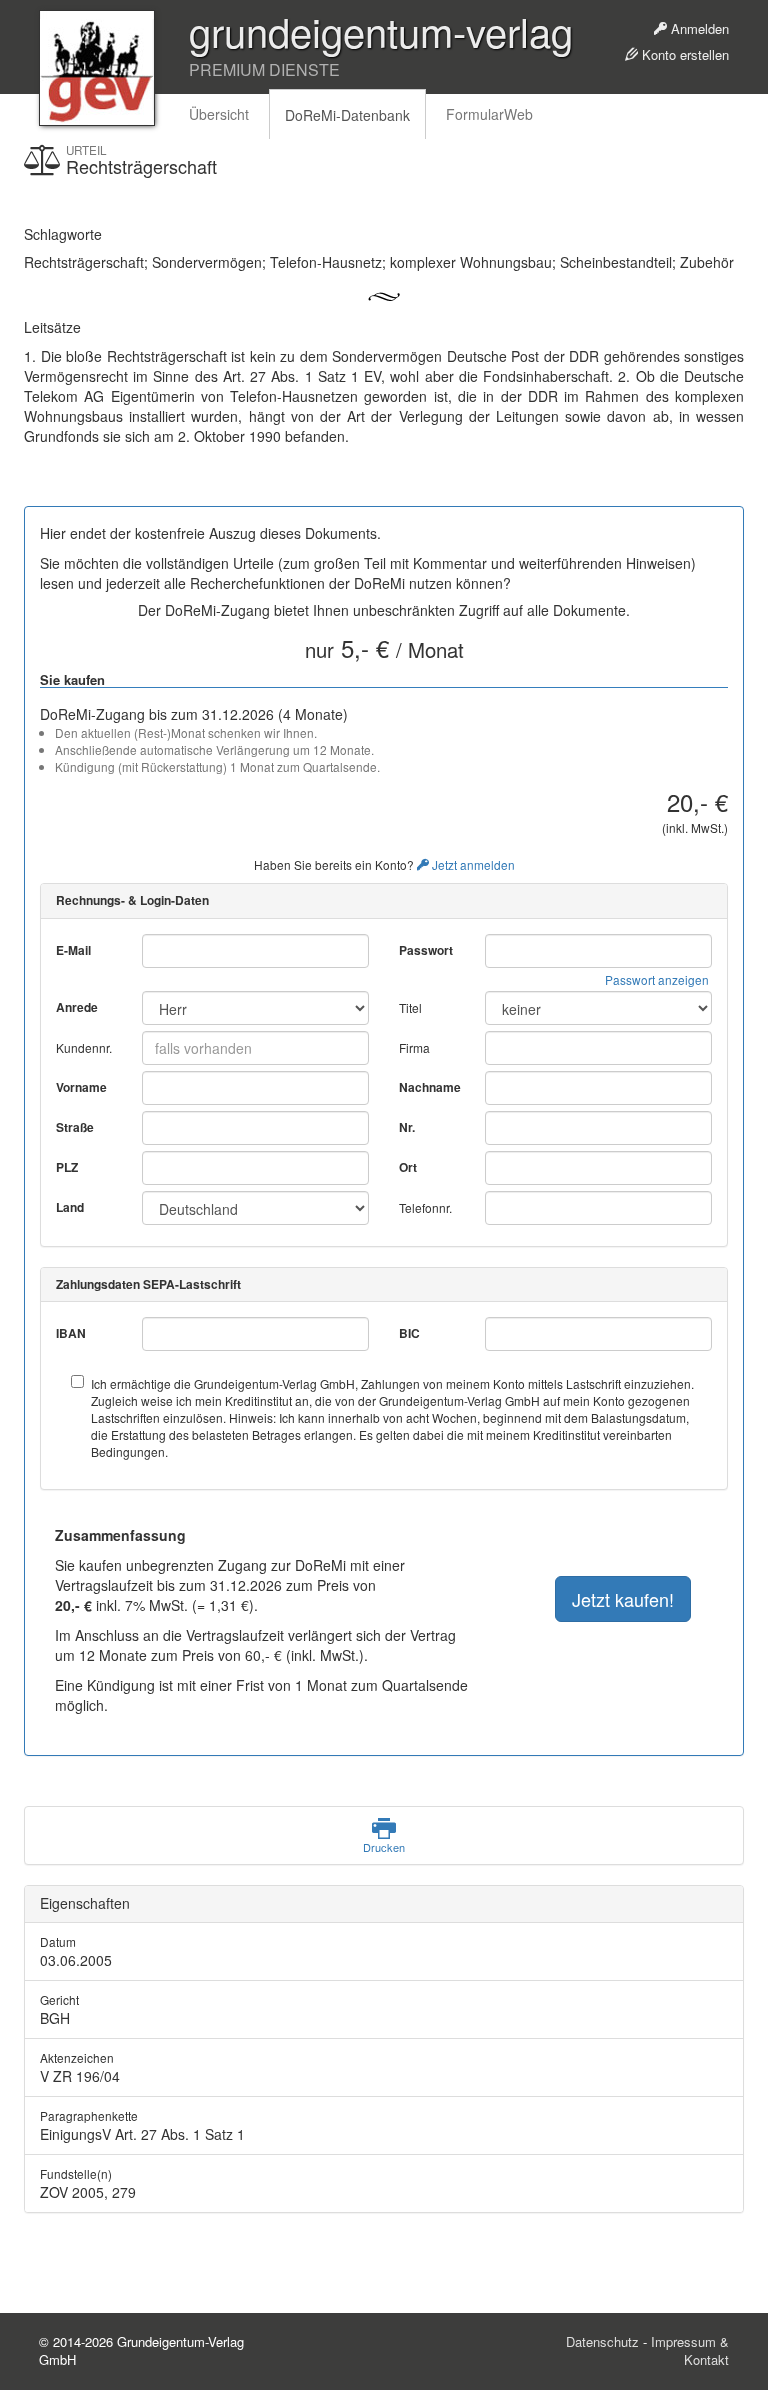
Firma (414, 1047)
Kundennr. (84, 1047)
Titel (410, 1007)
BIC (409, 1333)
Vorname (81, 1087)
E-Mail (73, 950)
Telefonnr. (425, 1207)
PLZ (67, 1167)
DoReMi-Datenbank (347, 115)
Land (70, 1207)
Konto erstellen (683, 54)
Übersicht (219, 114)
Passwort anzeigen (657, 979)
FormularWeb (489, 114)
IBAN (71, 1333)
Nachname (430, 1087)
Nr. (407, 1127)
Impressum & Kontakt (690, 2351)
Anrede (77, 1007)
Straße (75, 1127)
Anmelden (698, 28)
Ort (408, 1167)
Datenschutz (602, 2341)
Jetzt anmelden (472, 864)
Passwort (426, 950)
